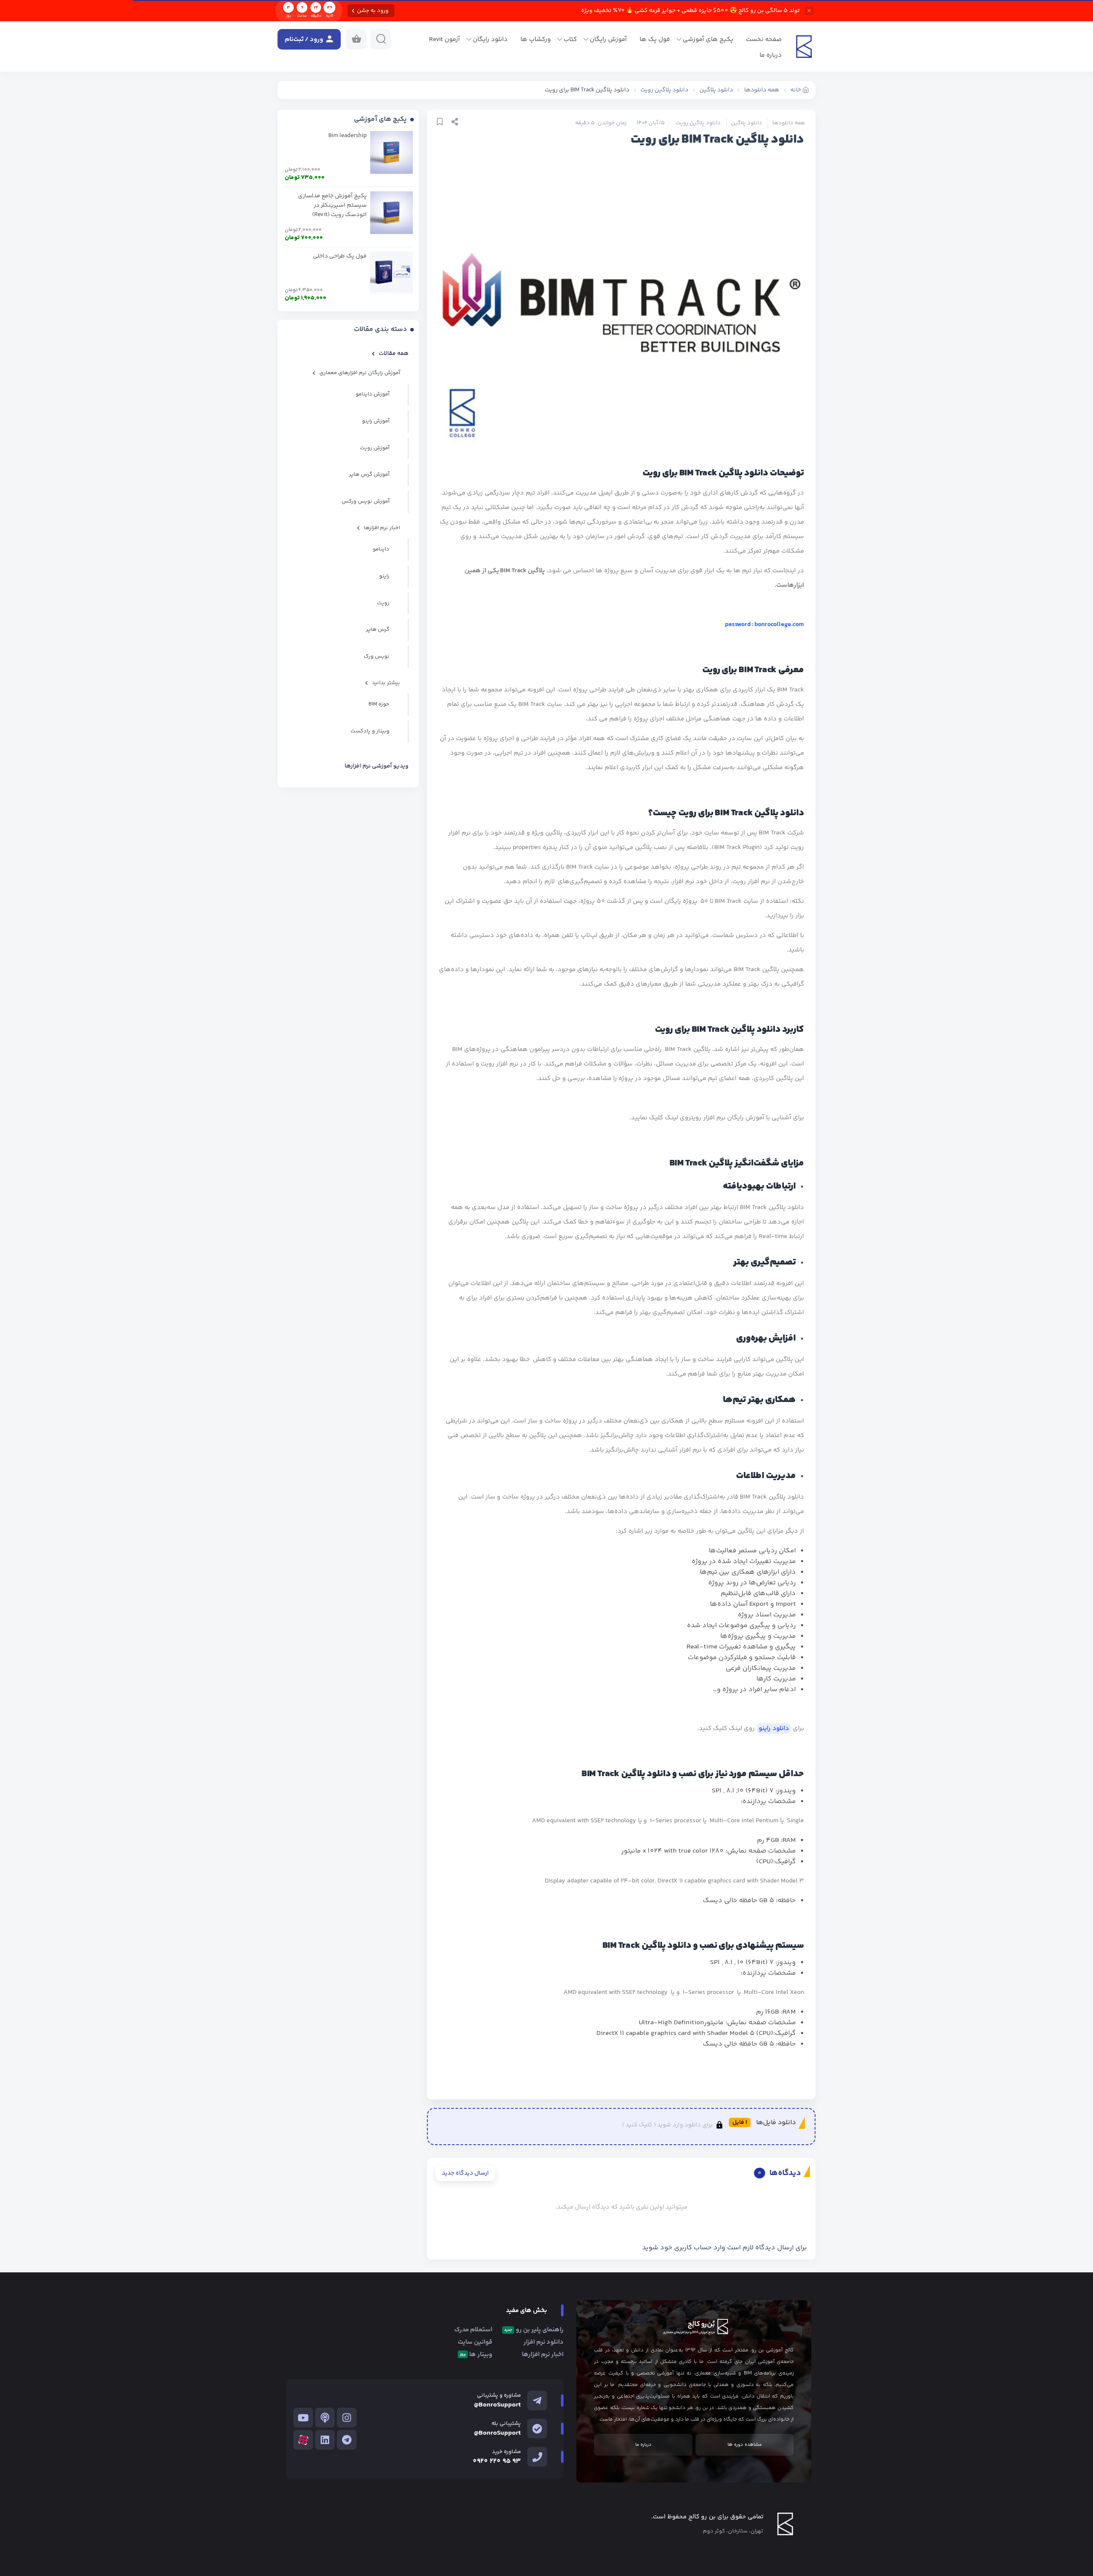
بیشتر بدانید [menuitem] (386, 683)
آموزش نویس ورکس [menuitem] (365, 501)
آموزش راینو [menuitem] (376, 421)
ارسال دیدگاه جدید (465, 2173)
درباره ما (771, 55)
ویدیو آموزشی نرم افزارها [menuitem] (377, 766)
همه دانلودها (789, 123)
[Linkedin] (325, 2440)
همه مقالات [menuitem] (394, 354)
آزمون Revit (444, 40)
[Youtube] (303, 2418)
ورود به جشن (373, 11)
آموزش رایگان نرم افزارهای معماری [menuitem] (360, 373)
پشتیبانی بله (506, 2424)
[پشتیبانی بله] (537, 2429)
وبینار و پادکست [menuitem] (370, 731)
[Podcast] (325, 2418)
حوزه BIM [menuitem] (379, 704)
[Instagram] (347, 2418)
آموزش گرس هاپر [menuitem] (369, 474)
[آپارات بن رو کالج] (303, 2440)
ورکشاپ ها (536, 40)
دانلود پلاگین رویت (698, 123)
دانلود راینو (774, 1729)
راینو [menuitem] (384, 576)
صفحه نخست (764, 40)
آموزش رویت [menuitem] (375, 448)
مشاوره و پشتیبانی (499, 2395)
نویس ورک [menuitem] (377, 656)
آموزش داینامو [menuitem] (373, 394)
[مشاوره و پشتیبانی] (537, 2400)
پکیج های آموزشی (708, 40)
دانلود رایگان (490, 40)
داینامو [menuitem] (381, 549)
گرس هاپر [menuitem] (378, 629)
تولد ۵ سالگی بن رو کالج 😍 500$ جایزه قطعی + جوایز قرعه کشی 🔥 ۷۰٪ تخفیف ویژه (690, 11)
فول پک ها (655, 40)
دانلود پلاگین (747, 123)
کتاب (570, 40)
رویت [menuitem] (383, 603)
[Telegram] (347, 2440)
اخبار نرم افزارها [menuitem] (382, 528)
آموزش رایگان (608, 40)
